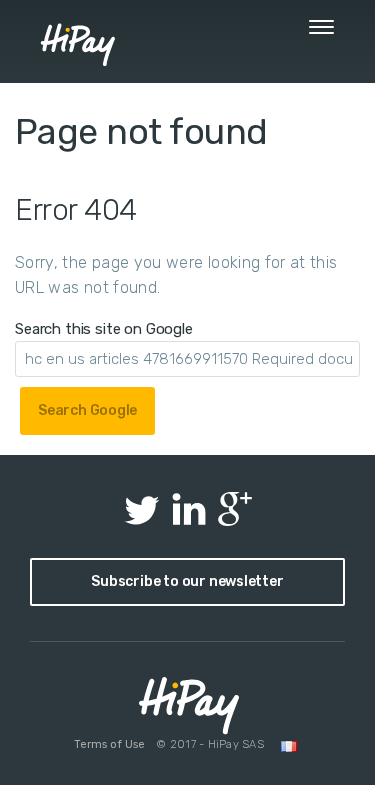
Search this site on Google (104, 329)
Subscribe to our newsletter (187, 581)
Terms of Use (109, 744)
